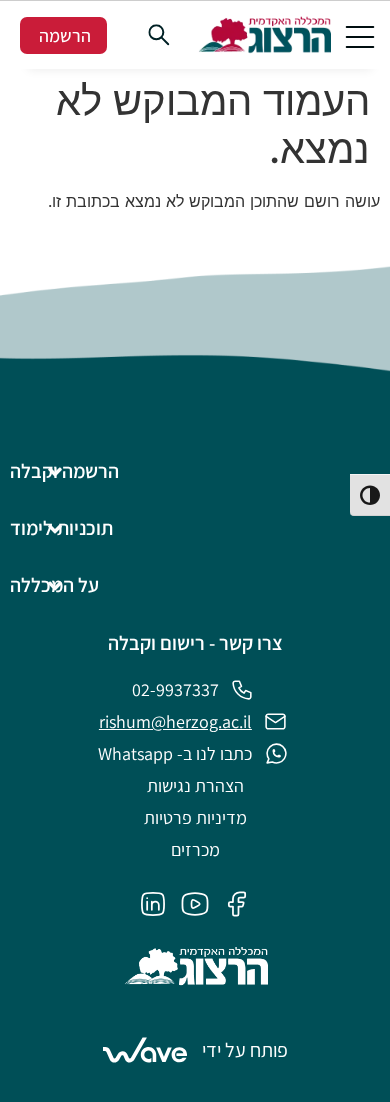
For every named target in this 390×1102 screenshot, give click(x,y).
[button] (360, 35)
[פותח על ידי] (145, 1050)
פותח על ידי (245, 1050)
